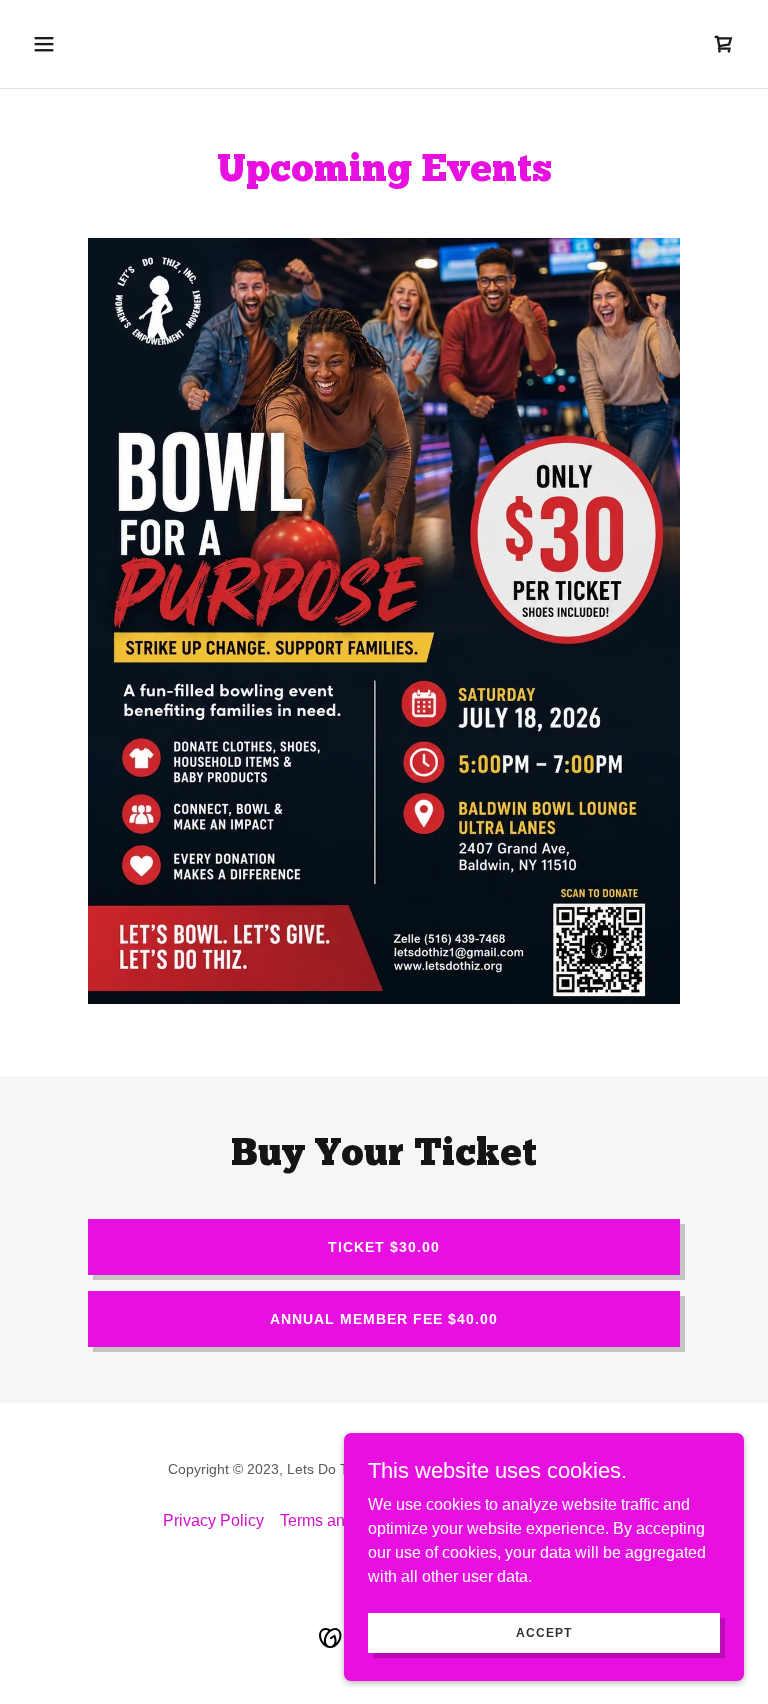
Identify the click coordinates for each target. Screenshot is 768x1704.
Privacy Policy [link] (213, 1520)
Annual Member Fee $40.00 (384, 1319)
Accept (544, 1632)
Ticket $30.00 (384, 1247)
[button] (106, 44)
